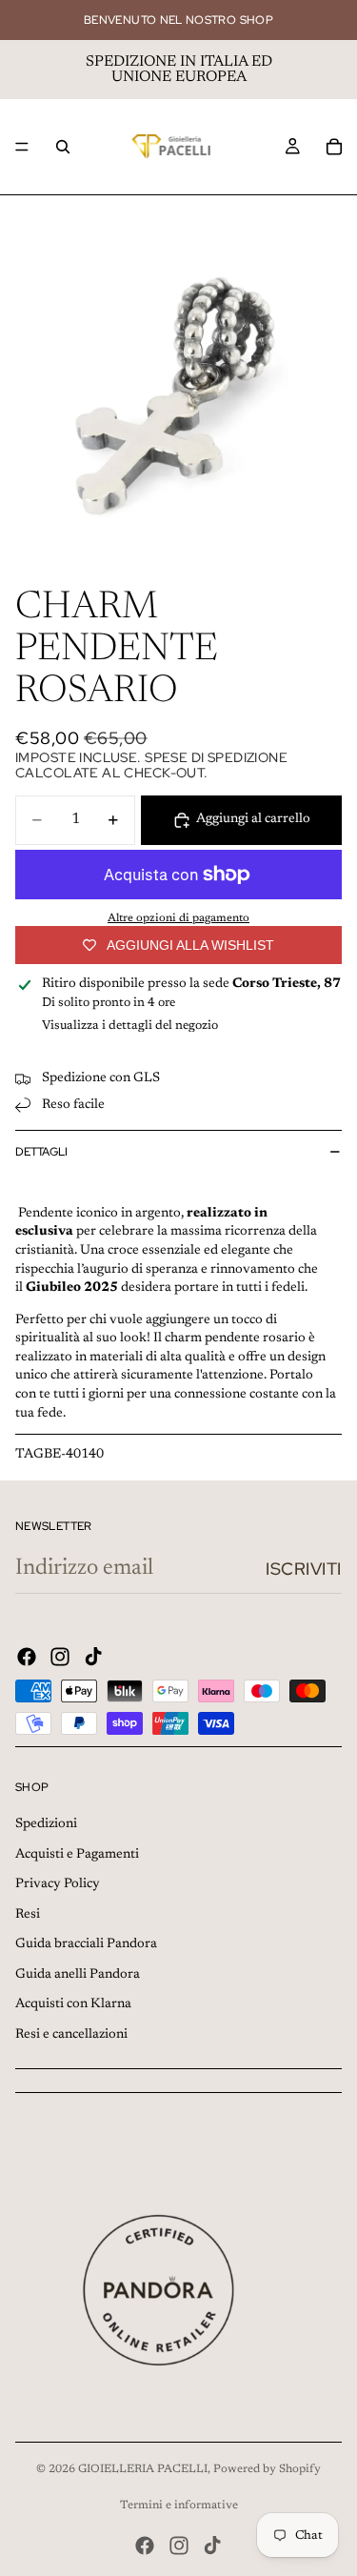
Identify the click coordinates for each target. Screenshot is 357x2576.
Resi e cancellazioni (71, 2035)
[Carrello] (334, 147)
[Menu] (22, 147)
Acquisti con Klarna (73, 2004)
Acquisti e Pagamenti (77, 1855)
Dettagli (41, 1152)
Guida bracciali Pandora (86, 1944)
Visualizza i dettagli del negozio (130, 1026)
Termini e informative (179, 2506)
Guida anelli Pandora (78, 1975)
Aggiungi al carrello (253, 819)
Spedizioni (46, 1824)
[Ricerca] (63, 147)
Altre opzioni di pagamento (178, 918)
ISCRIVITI (304, 1569)
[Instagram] (60, 1657)
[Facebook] (27, 1657)
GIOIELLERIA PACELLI (143, 2469)
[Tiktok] (93, 1657)
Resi (28, 1915)
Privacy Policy (58, 1884)
